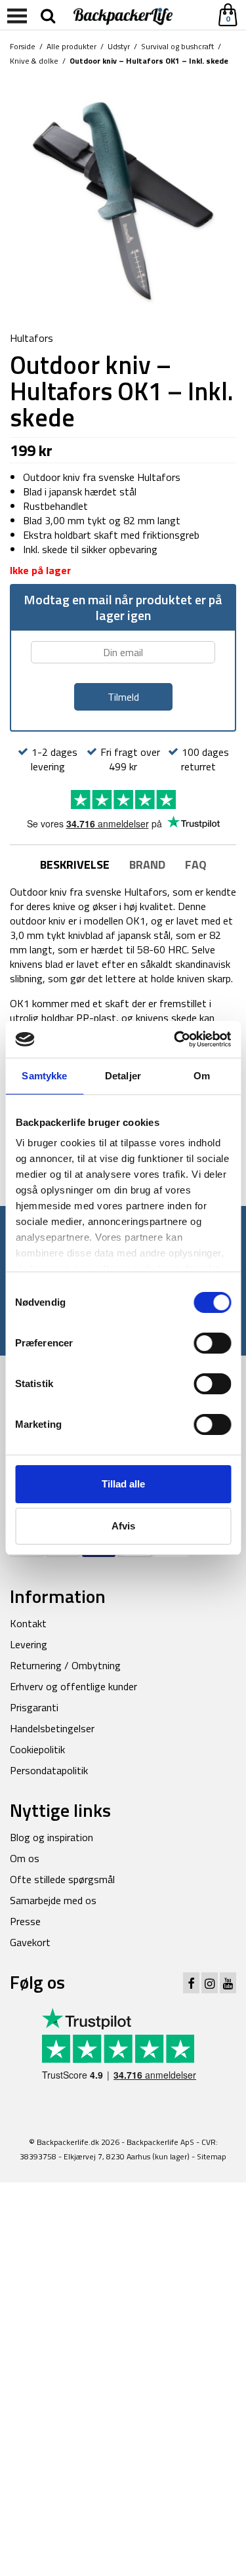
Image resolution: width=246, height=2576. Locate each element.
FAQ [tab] (196, 864)
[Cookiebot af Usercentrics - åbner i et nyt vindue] (175, 1039)
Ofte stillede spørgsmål (62, 1879)
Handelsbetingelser (52, 1728)
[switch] (212, 1343)
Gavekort (30, 1942)
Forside (23, 46)
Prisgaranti (34, 1707)
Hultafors (31, 338)
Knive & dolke (34, 61)
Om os (25, 1858)
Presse (25, 1921)
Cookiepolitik (37, 1749)
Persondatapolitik (49, 1770)
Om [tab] (202, 1076)
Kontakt (28, 1623)
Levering (29, 1644)
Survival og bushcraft (177, 46)
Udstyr (119, 46)
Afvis (123, 1526)
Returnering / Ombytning (65, 1665)
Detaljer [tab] (123, 1076)
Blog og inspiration (51, 1837)
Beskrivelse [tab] (75, 864)
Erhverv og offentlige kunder (73, 1686)
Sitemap (212, 2156)
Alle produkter (72, 46)
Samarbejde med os (53, 1900)
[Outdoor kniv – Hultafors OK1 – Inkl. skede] (123, 200)
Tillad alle (123, 1484)
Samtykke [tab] (44, 1076)
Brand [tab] (147, 864)
